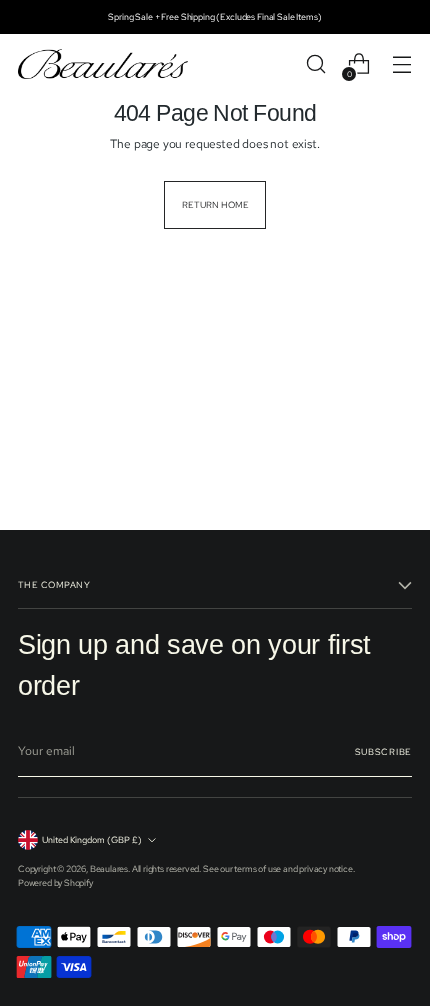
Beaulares (109, 868)
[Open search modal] (315, 64)
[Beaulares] (103, 64)
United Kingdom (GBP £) (92, 839)
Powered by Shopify (55, 882)
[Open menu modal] (401, 64)
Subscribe (383, 751)
